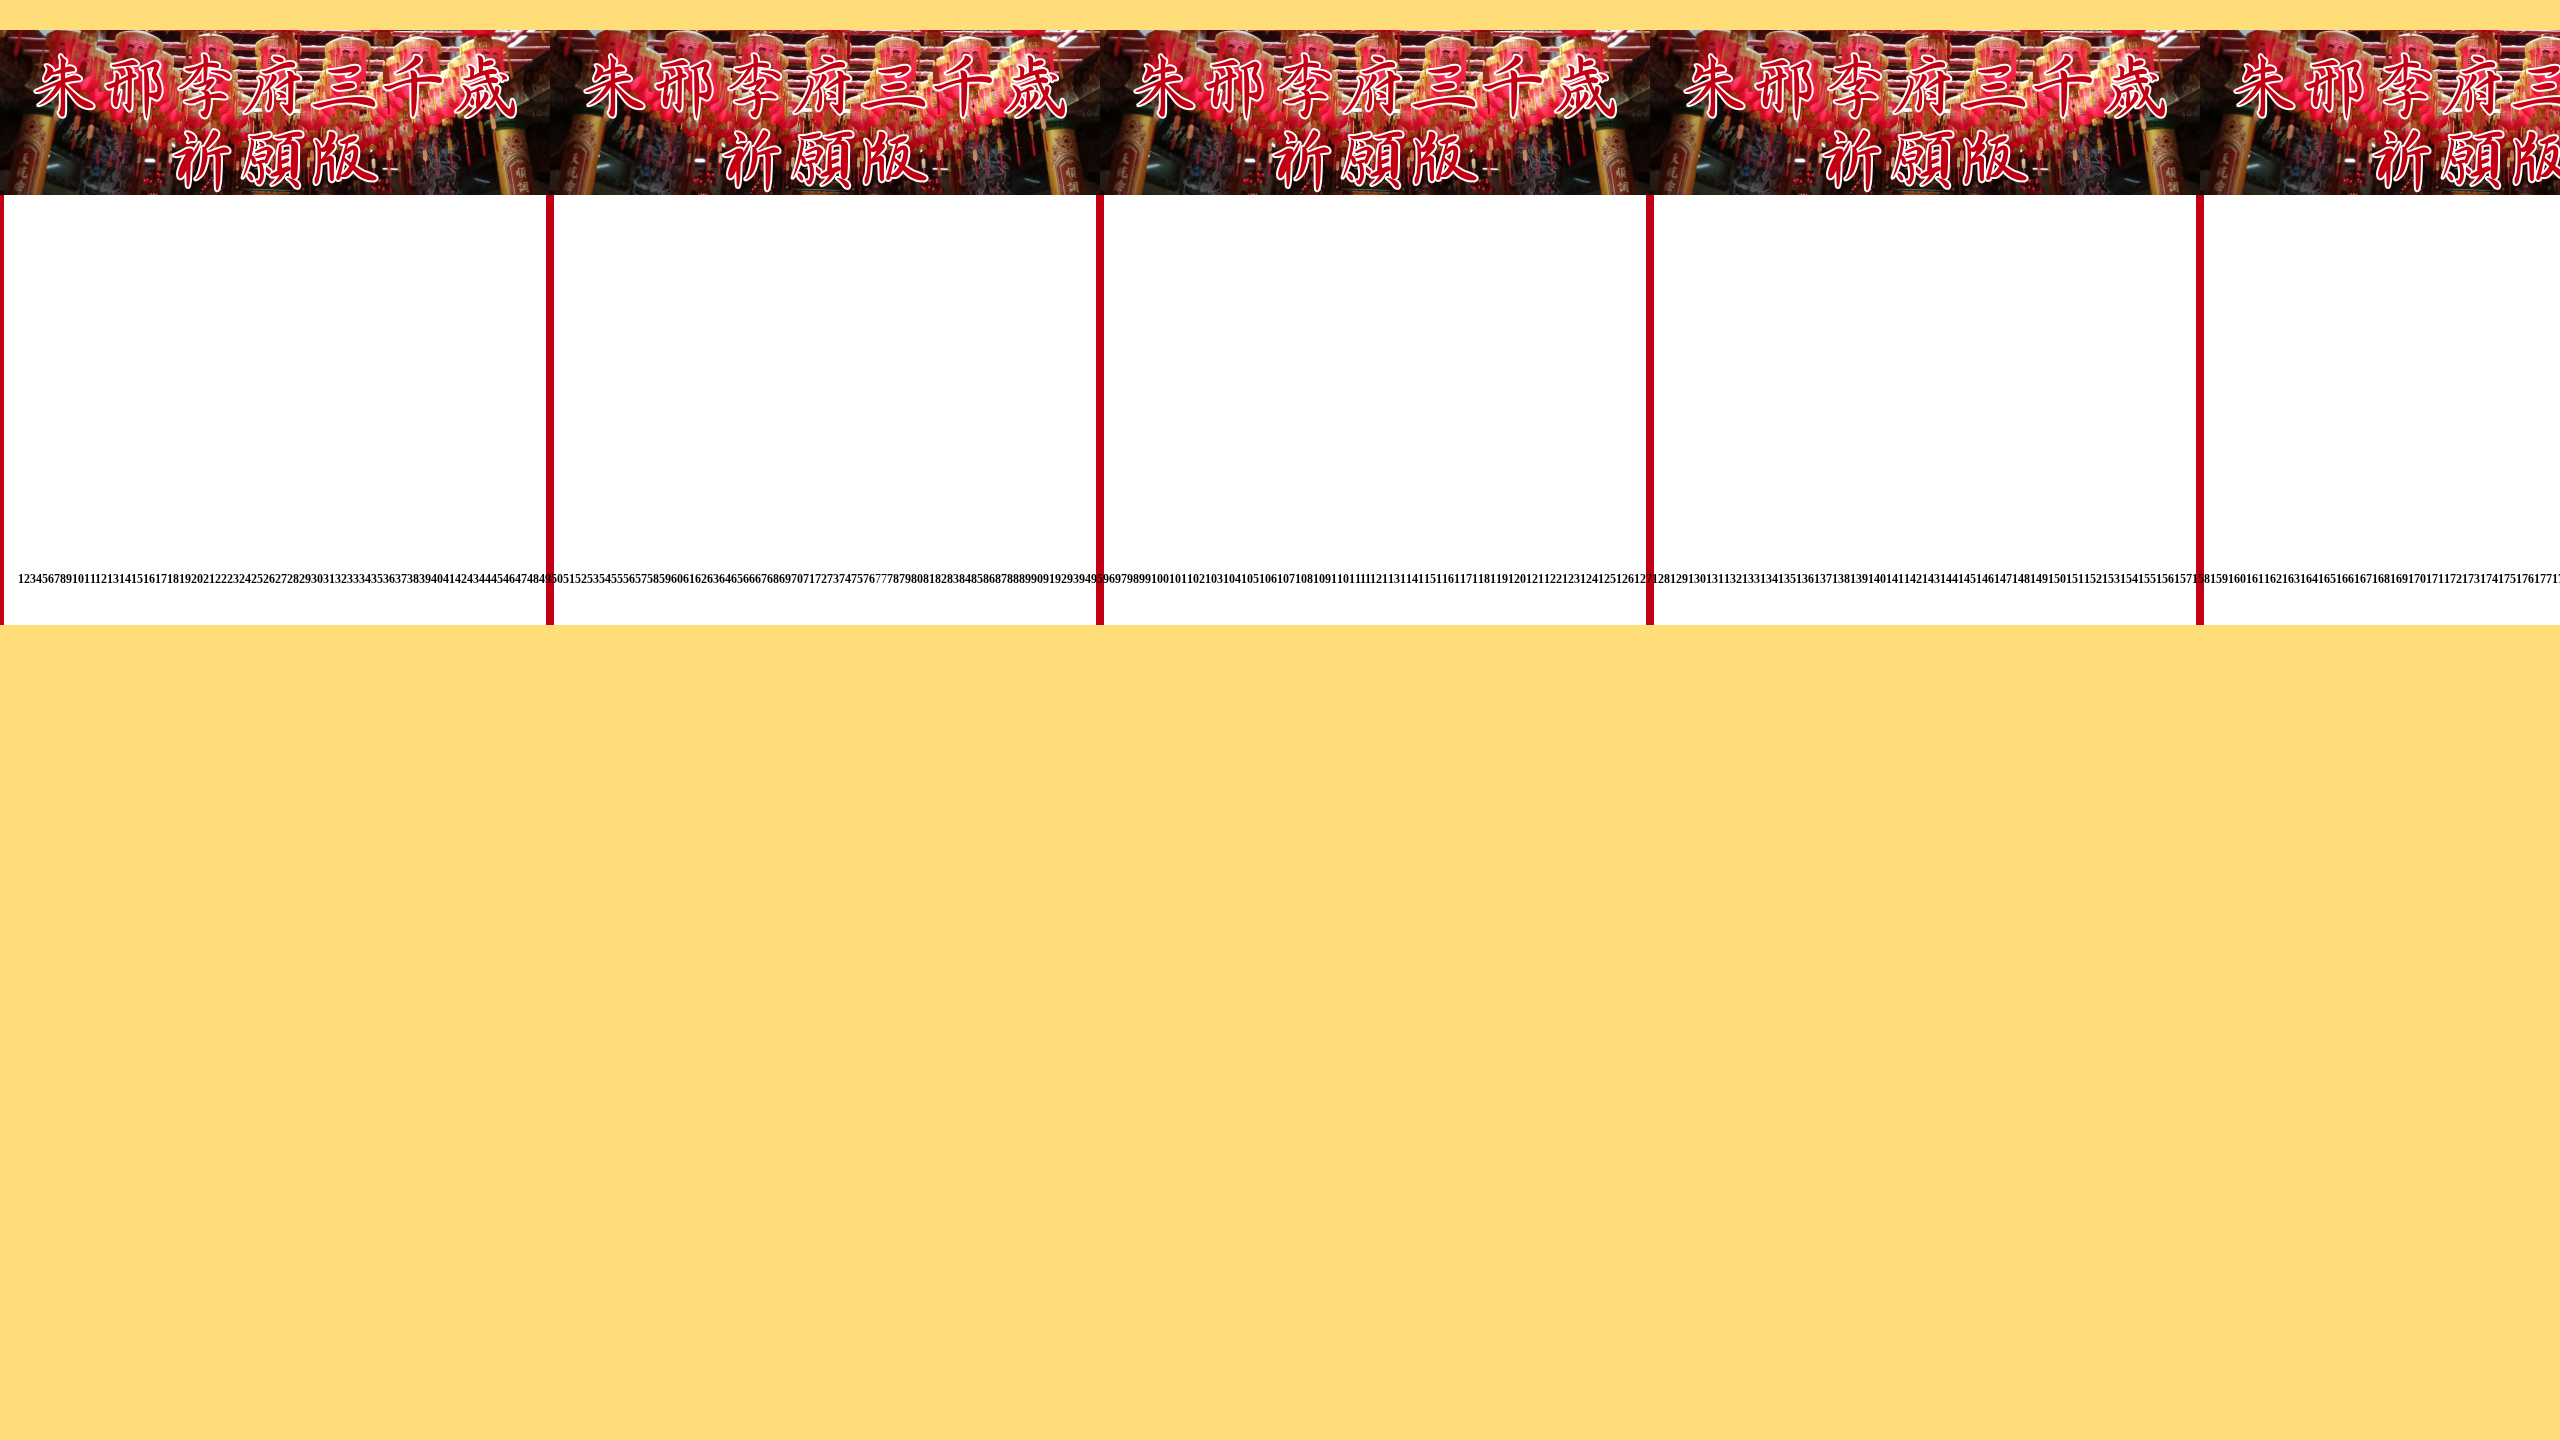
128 (1661, 579)
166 (2345, 579)
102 (1196, 579)
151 (2075, 579)
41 (449, 579)
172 (2453, 579)
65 (737, 579)
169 (2399, 579)
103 (1214, 579)
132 (1733, 579)
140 (1877, 579)
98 (1133, 579)
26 (269, 579)
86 (989, 579)
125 (1607, 579)
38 (413, 579)
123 (1571, 579)
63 (713, 579)
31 (329, 579)
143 (1931, 579)
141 (1895, 579)
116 (1445, 579)
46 (509, 579)
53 (593, 579)
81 (929, 579)
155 (2147, 579)
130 (1697, 579)
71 (809, 579)
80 (917, 579)
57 (641, 579)
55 (617, 579)
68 (773, 579)
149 (2039, 579)
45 (497, 579)
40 (437, 579)
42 (461, 579)
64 (725, 579)
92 (1061, 579)
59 (665, 579)
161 (2255, 579)
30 (317, 579)
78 (893, 579)
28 (293, 579)
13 (113, 579)
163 (2291, 579)
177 (2543, 579)
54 (605, 579)
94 (1085, 579)
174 (2489, 579)
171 (2435, 579)
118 (1481, 579)
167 (2363, 579)
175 (2507, 579)
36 (389, 579)
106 (1268, 579)
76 (869, 579)
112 (1373, 579)
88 (1013, 579)
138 (1841, 579)
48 (533, 579)
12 (101, 579)
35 (377, 579)
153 (2111, 579)
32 (341, 579)
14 (125, 579)
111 (1357, 579)
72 (821, 579)
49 (545, 579)
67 (761, 579)
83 (953, 579)
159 (2219, 579)
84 (965, 579)
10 (78, 579)
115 (1427, 579)
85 (977, 579)
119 (1499, 579)
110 (1340, 579)
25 (257, 579)
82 (941, 579)
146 (1985, 579)
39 (425, 579)
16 (149, 579)
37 (401, 579)
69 (785, 579)
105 (1250, 579)
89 (1025, 579)
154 (2129, 579)
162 (2273, 579)
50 (557, 579)
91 (1049, 579)
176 (2525, 579)
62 (701, 579)
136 (1805, 579)
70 (797, 579)
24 (245, 579)
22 (221, 579)
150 (2057, 579)
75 (857, 579)
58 (653, 579)
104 (1232, 579)
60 (677, 579)
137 (1823, 579)
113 (1391, 579)
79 (905, 579)
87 (1001, 579)
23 (233, 579)
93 (1073, 579)
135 (1787, 579)
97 (1121, 579)
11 (89, 579)
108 (1304, 579)
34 (365, 579)
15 (137, 579)
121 (1535, 579)
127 (1643, 579)
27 (281, 579)
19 (185, 579)
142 (1913, 579)
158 (2201, 579)
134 (1769, 579)
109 (1322, 579)
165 (2327, 579)
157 (2183, 579)
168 (2381, 579)
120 (1517, 579)
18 (173, 579)
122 (1553, 579)
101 (1178, 579)
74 (845, 579)
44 (485, 579)
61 (689, 579)
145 (1967, 579)
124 (1589, 579)
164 (2309, 579)
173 (2471, 579)
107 (1286, 579)
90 (1037, 579)
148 (2021, 579)
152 (2093, 579)
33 (353, 579)
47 (521, 579)
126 (1625, 579)
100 (1160, 579)
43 (473, 579)
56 (629, 579)
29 (305, 579)
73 (833, 579)
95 (1097, 579)
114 (1409, 579)
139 (1859, 579)
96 (1109, 579)
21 (209, 579)
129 (1679, 579)
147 (2003, 579)
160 (2237, 579)
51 (569, 579)
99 (1145, 579)
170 (2417, 579)
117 (1463, 579)
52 (581, 579)
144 (1949, 579)
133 (1751, 579)
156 (2165, 579)
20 (197, 579)
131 (1715, 579)
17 (161, 579)
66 (749, 579)
